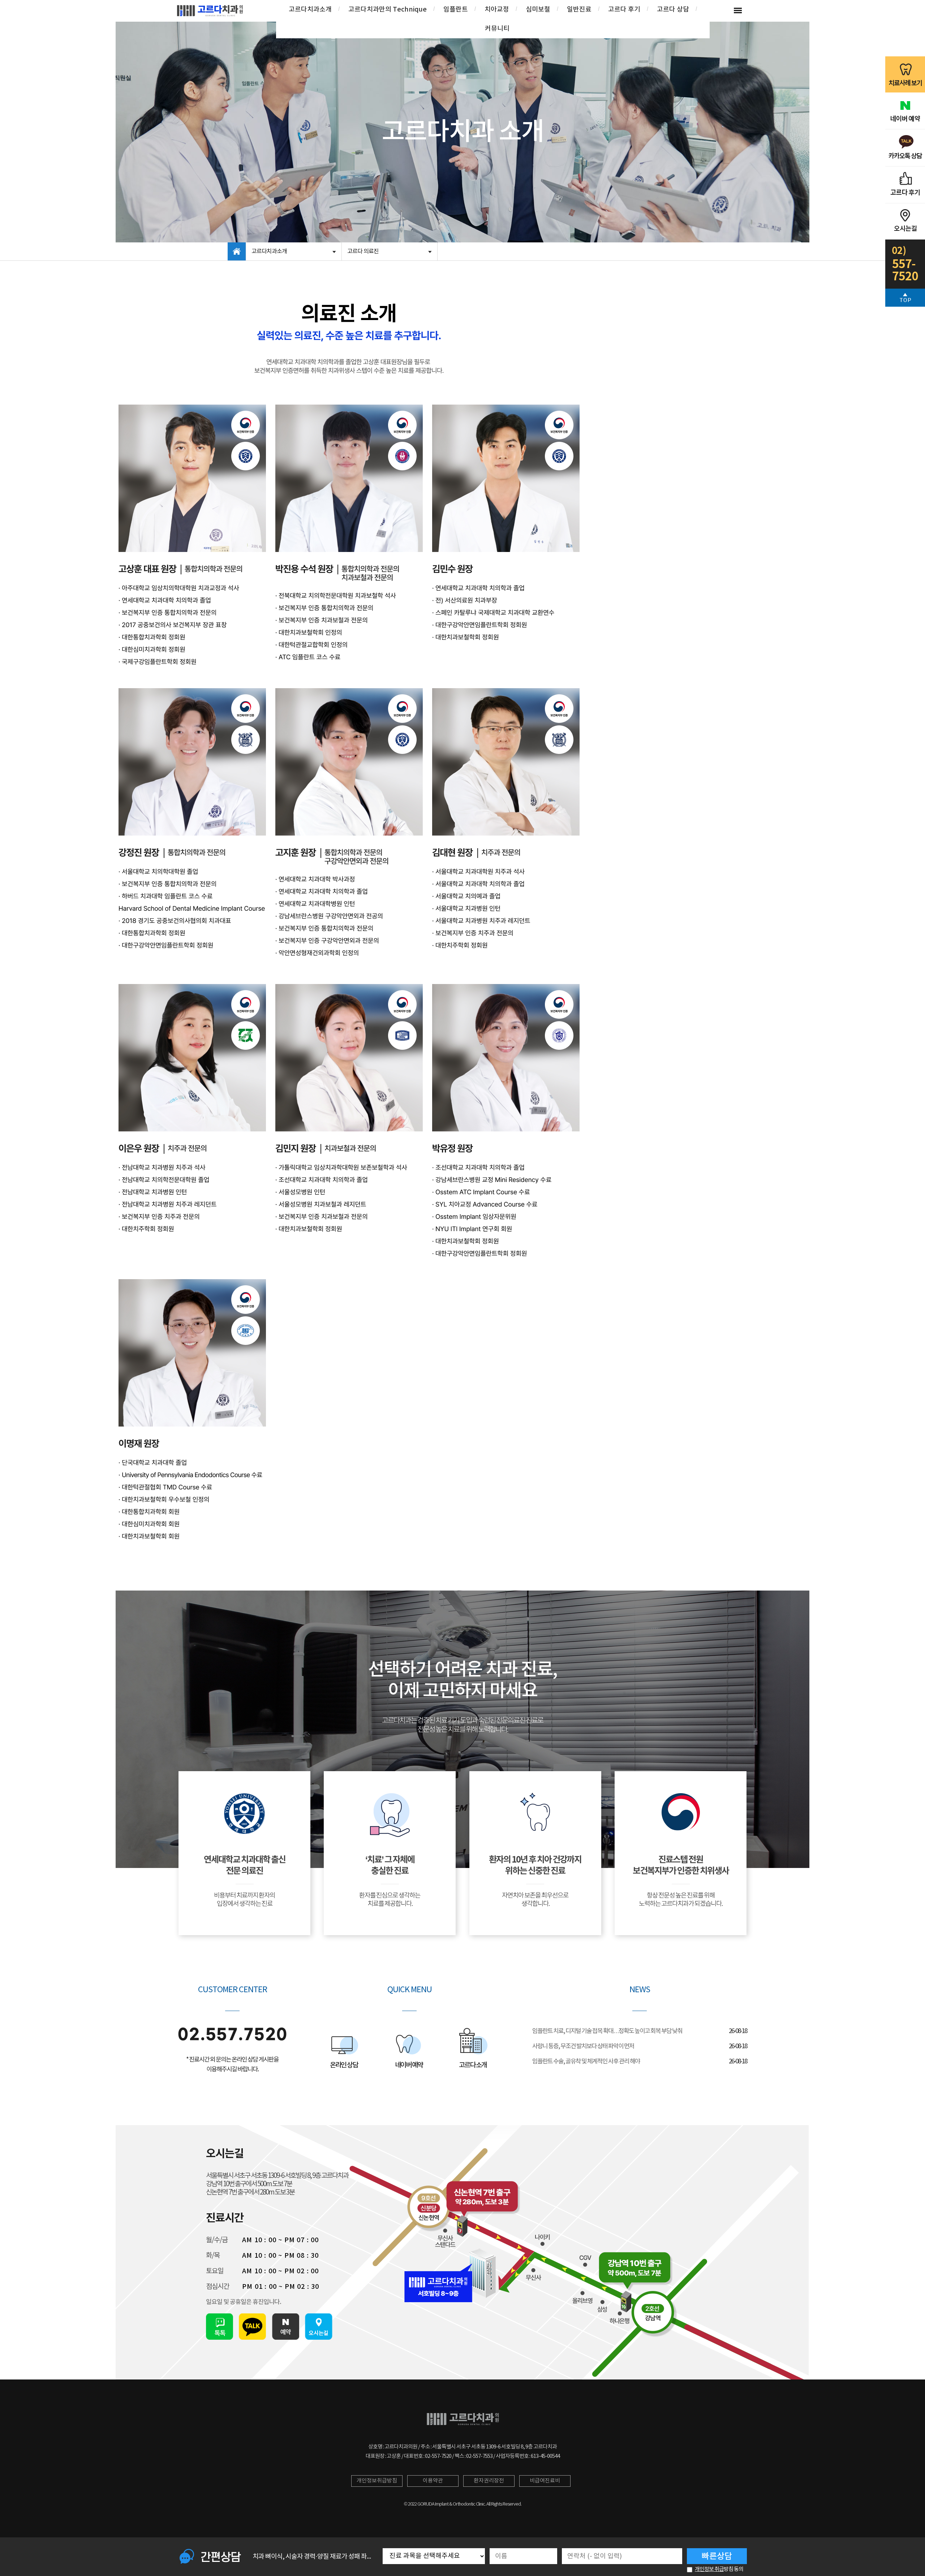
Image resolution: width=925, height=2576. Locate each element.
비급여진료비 (545, 2481)
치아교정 (497, 10)
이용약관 (433, 2481)
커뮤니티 (497, 29)
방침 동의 (719, 2569)
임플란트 (456, 10)
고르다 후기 (624, 10)
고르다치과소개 (310, 10)
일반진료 (579, 10)
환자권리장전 (489, 2481)
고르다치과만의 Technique (388, 10)
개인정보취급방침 (377, 2481)
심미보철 (538, 10)
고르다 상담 (673, 10)
